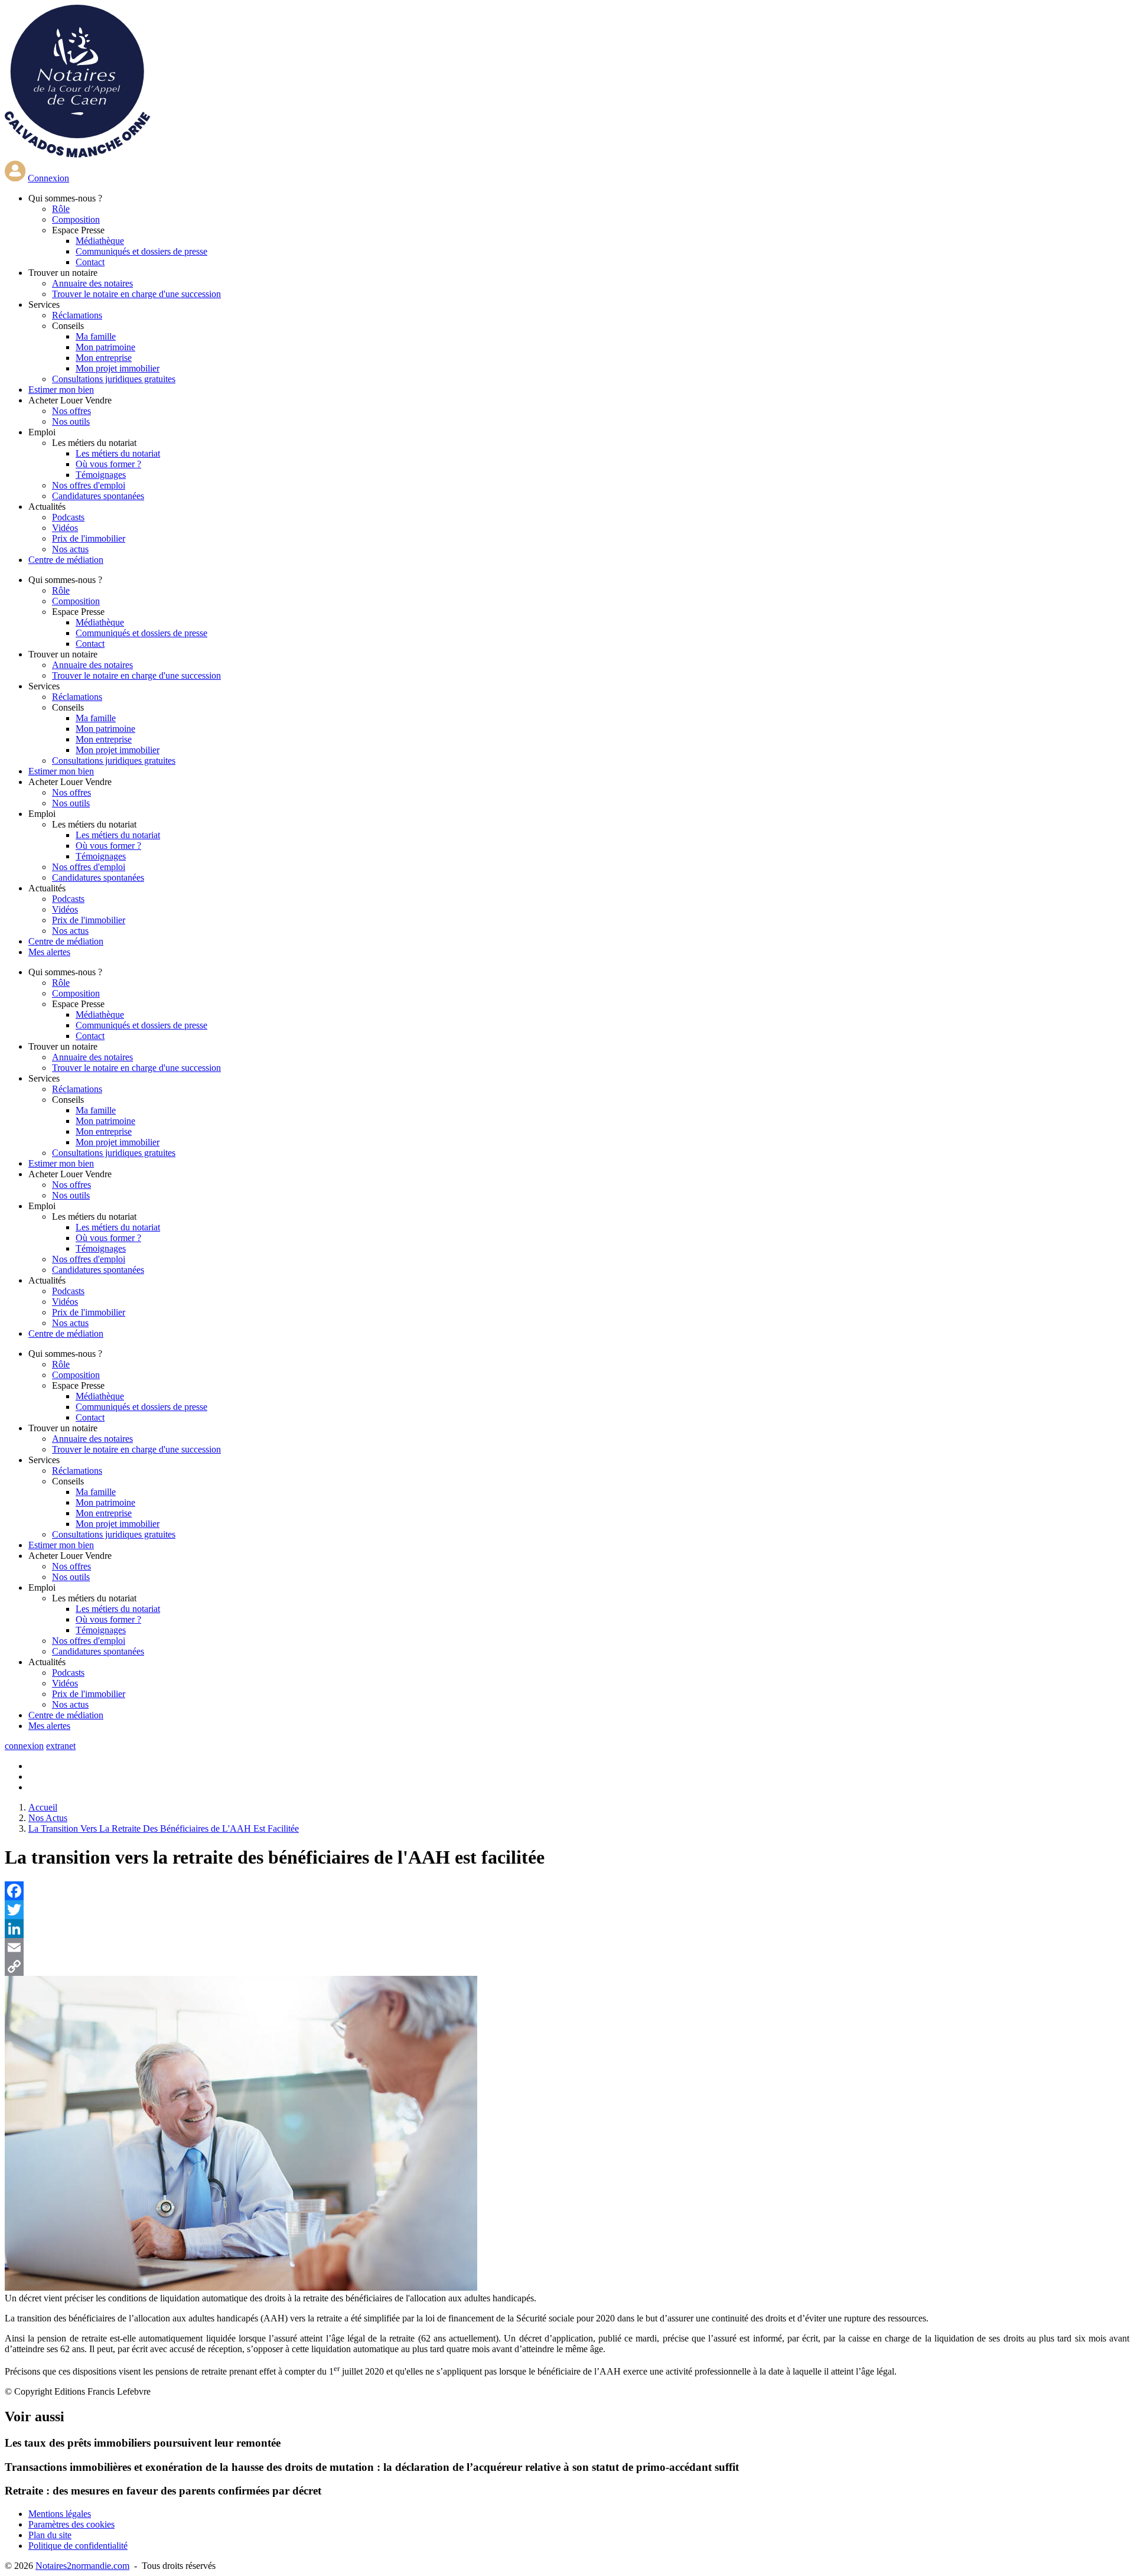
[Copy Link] (567, 1966)
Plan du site (50, 2535)
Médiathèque (100, 241)
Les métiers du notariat (118, 453)
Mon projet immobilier (118, 368)
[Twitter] (567, 1910)
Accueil (43, 1807)
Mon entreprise (104, 358)
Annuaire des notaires (92, 283)
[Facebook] (567, 1891)
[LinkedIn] (567, 1929)
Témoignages (101, 475)
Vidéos (65, 528)
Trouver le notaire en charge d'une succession (136, 294)
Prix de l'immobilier (89, 538)
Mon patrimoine (105, 347)
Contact (90, 262)
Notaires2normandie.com (82, 2566)
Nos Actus (48, 1818)
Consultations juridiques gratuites (114, 379)
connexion (24, 1746)
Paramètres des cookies (71, 2524)
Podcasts (68, 517)
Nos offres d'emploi (89, 485)
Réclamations (77, 315)
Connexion (48, 178)
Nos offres (71, 411)
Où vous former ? (108, 464)
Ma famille (96, 336)
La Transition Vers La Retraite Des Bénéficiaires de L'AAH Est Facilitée (164, 1828)
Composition (76, 219)
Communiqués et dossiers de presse (141, 251)
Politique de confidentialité (78, 2546)
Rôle (61, 209)
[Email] (567, 1948)
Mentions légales (60, 2514)
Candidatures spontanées (98, 496)
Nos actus (70, 549)
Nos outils (71, 421)
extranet (61, 1746)
